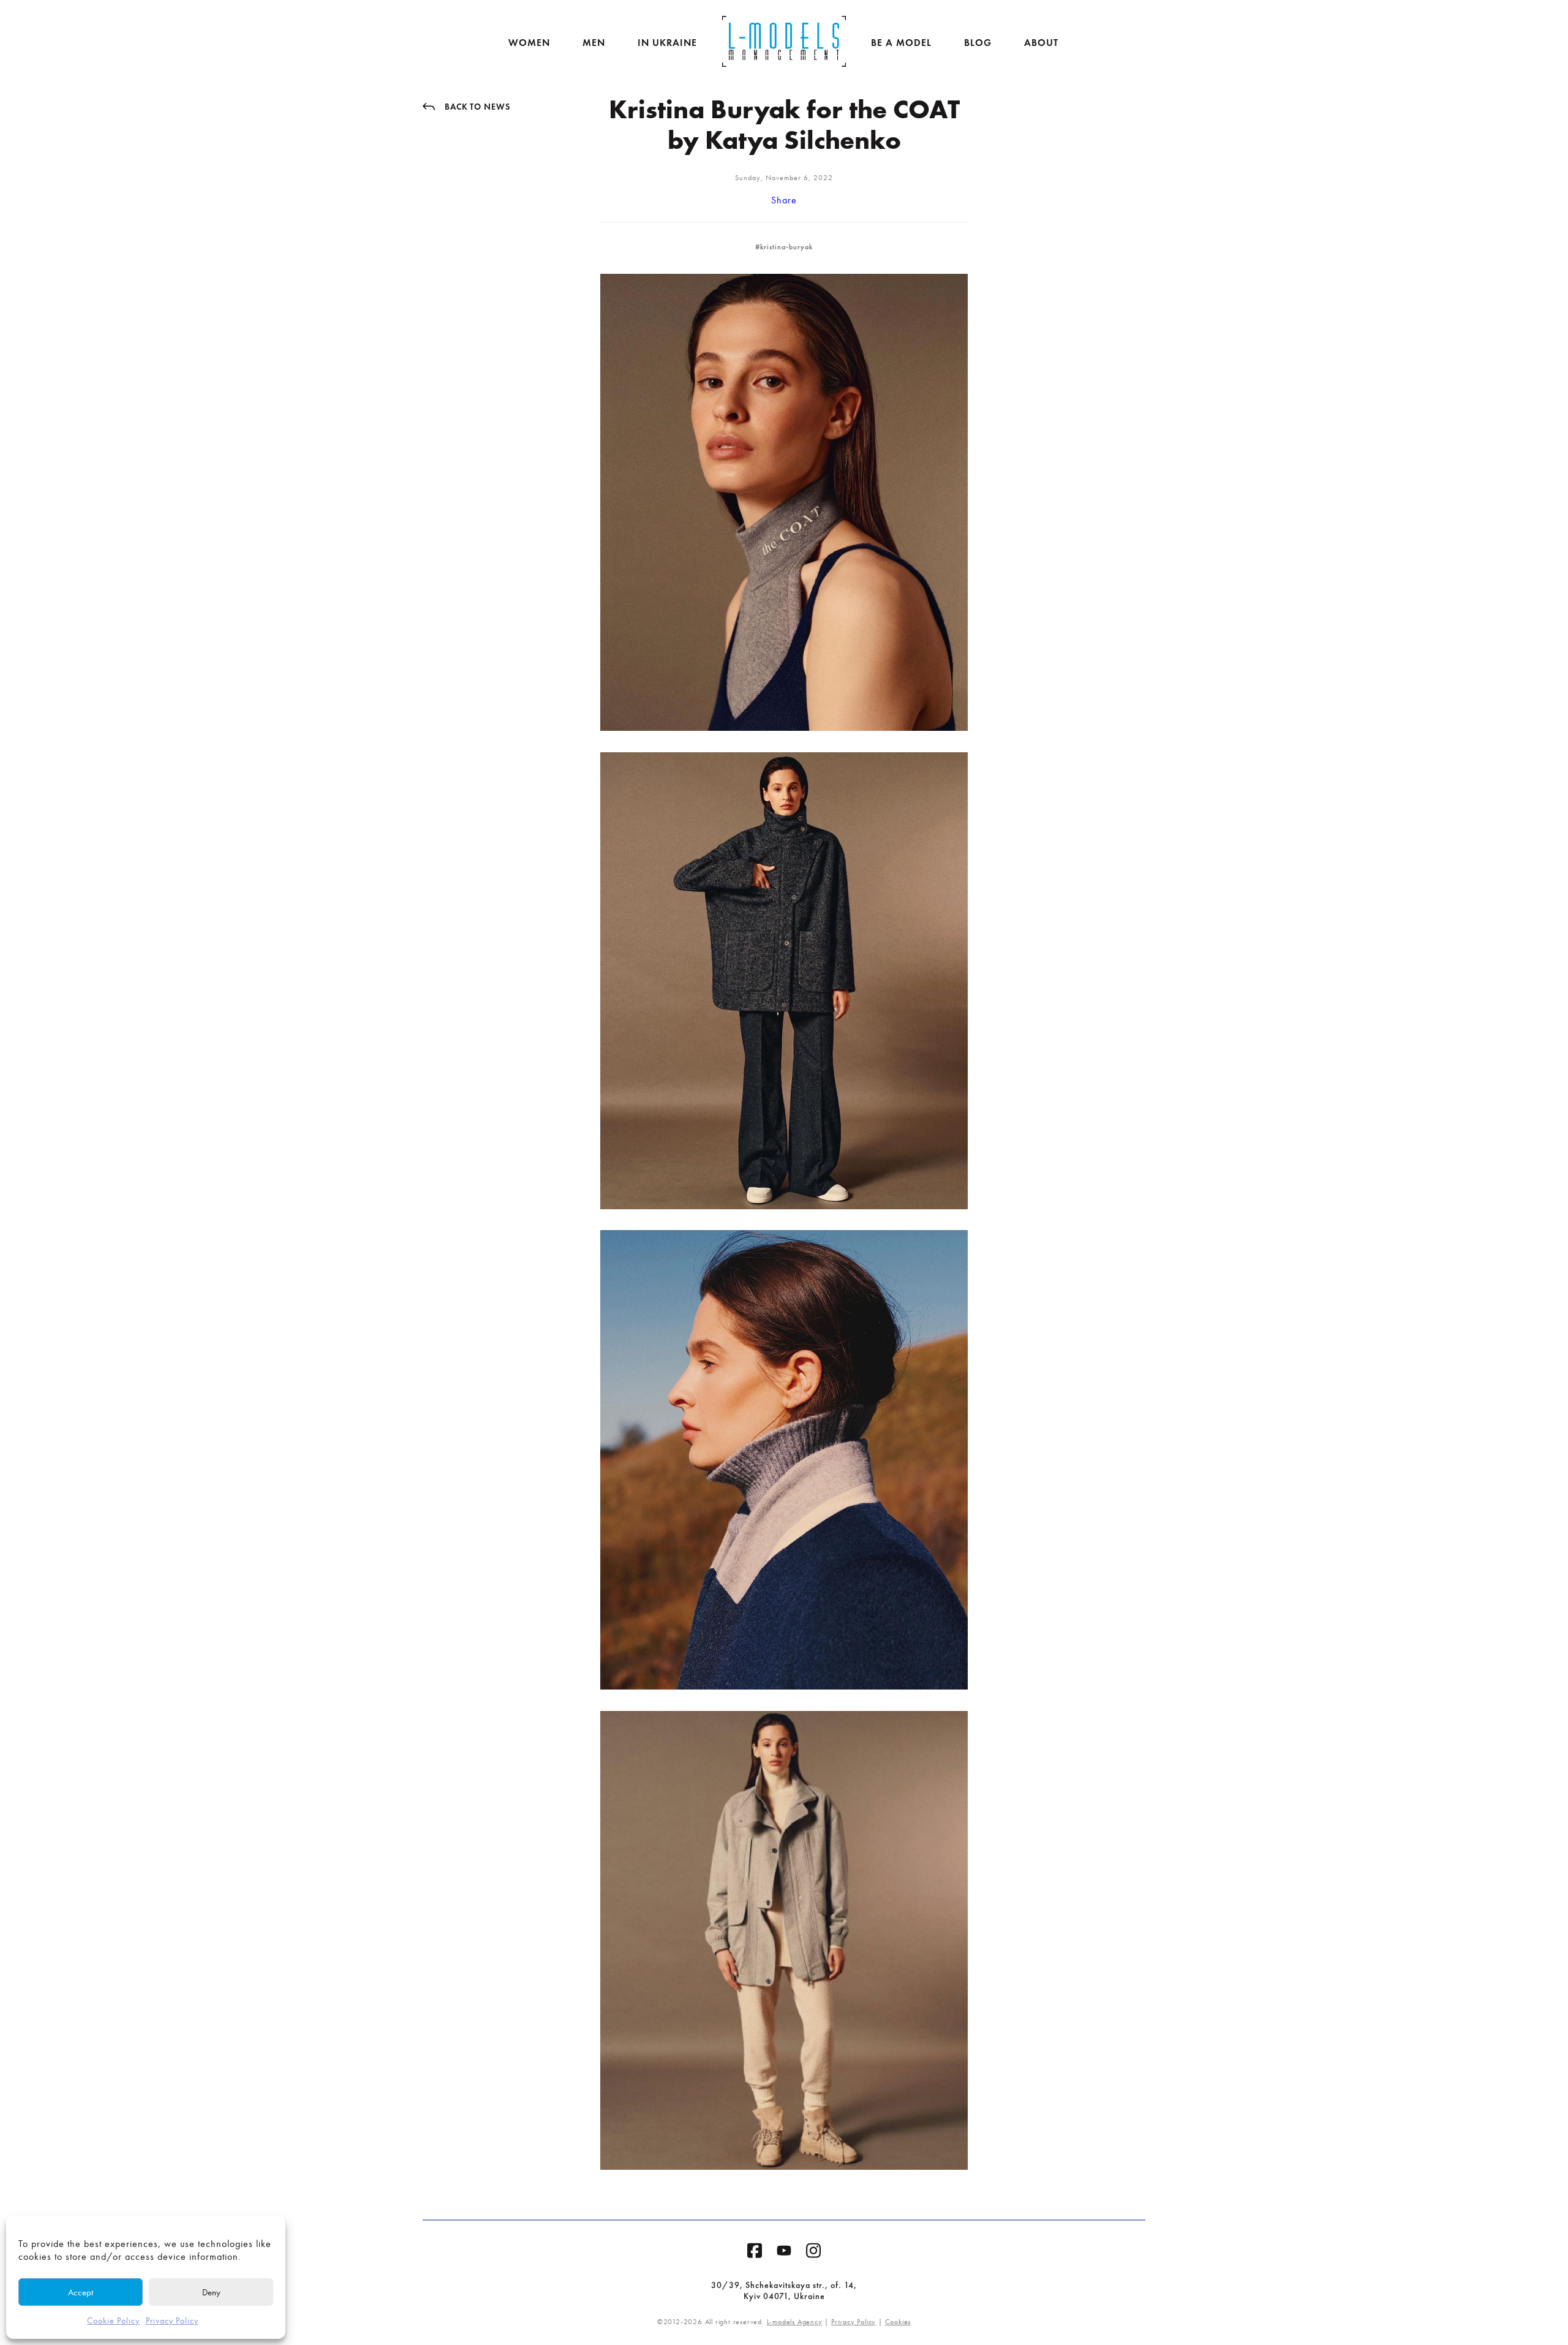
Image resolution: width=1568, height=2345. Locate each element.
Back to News (477, 107)
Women (529, 43)
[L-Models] (784, 41)
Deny (211, 2292)
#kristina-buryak (784, 247)
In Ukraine (667, 43)
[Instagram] (813, 2253)
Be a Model (901, 43)
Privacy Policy (172, 2321)
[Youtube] (784, 2253)
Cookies (898, 2322)
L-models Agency (795, 2322)
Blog (978, 43)
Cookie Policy (113, 2321)
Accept (81, 2292)
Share (784, 200)
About (1041, 43)
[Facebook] (755, 2253)
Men (594, 43)
